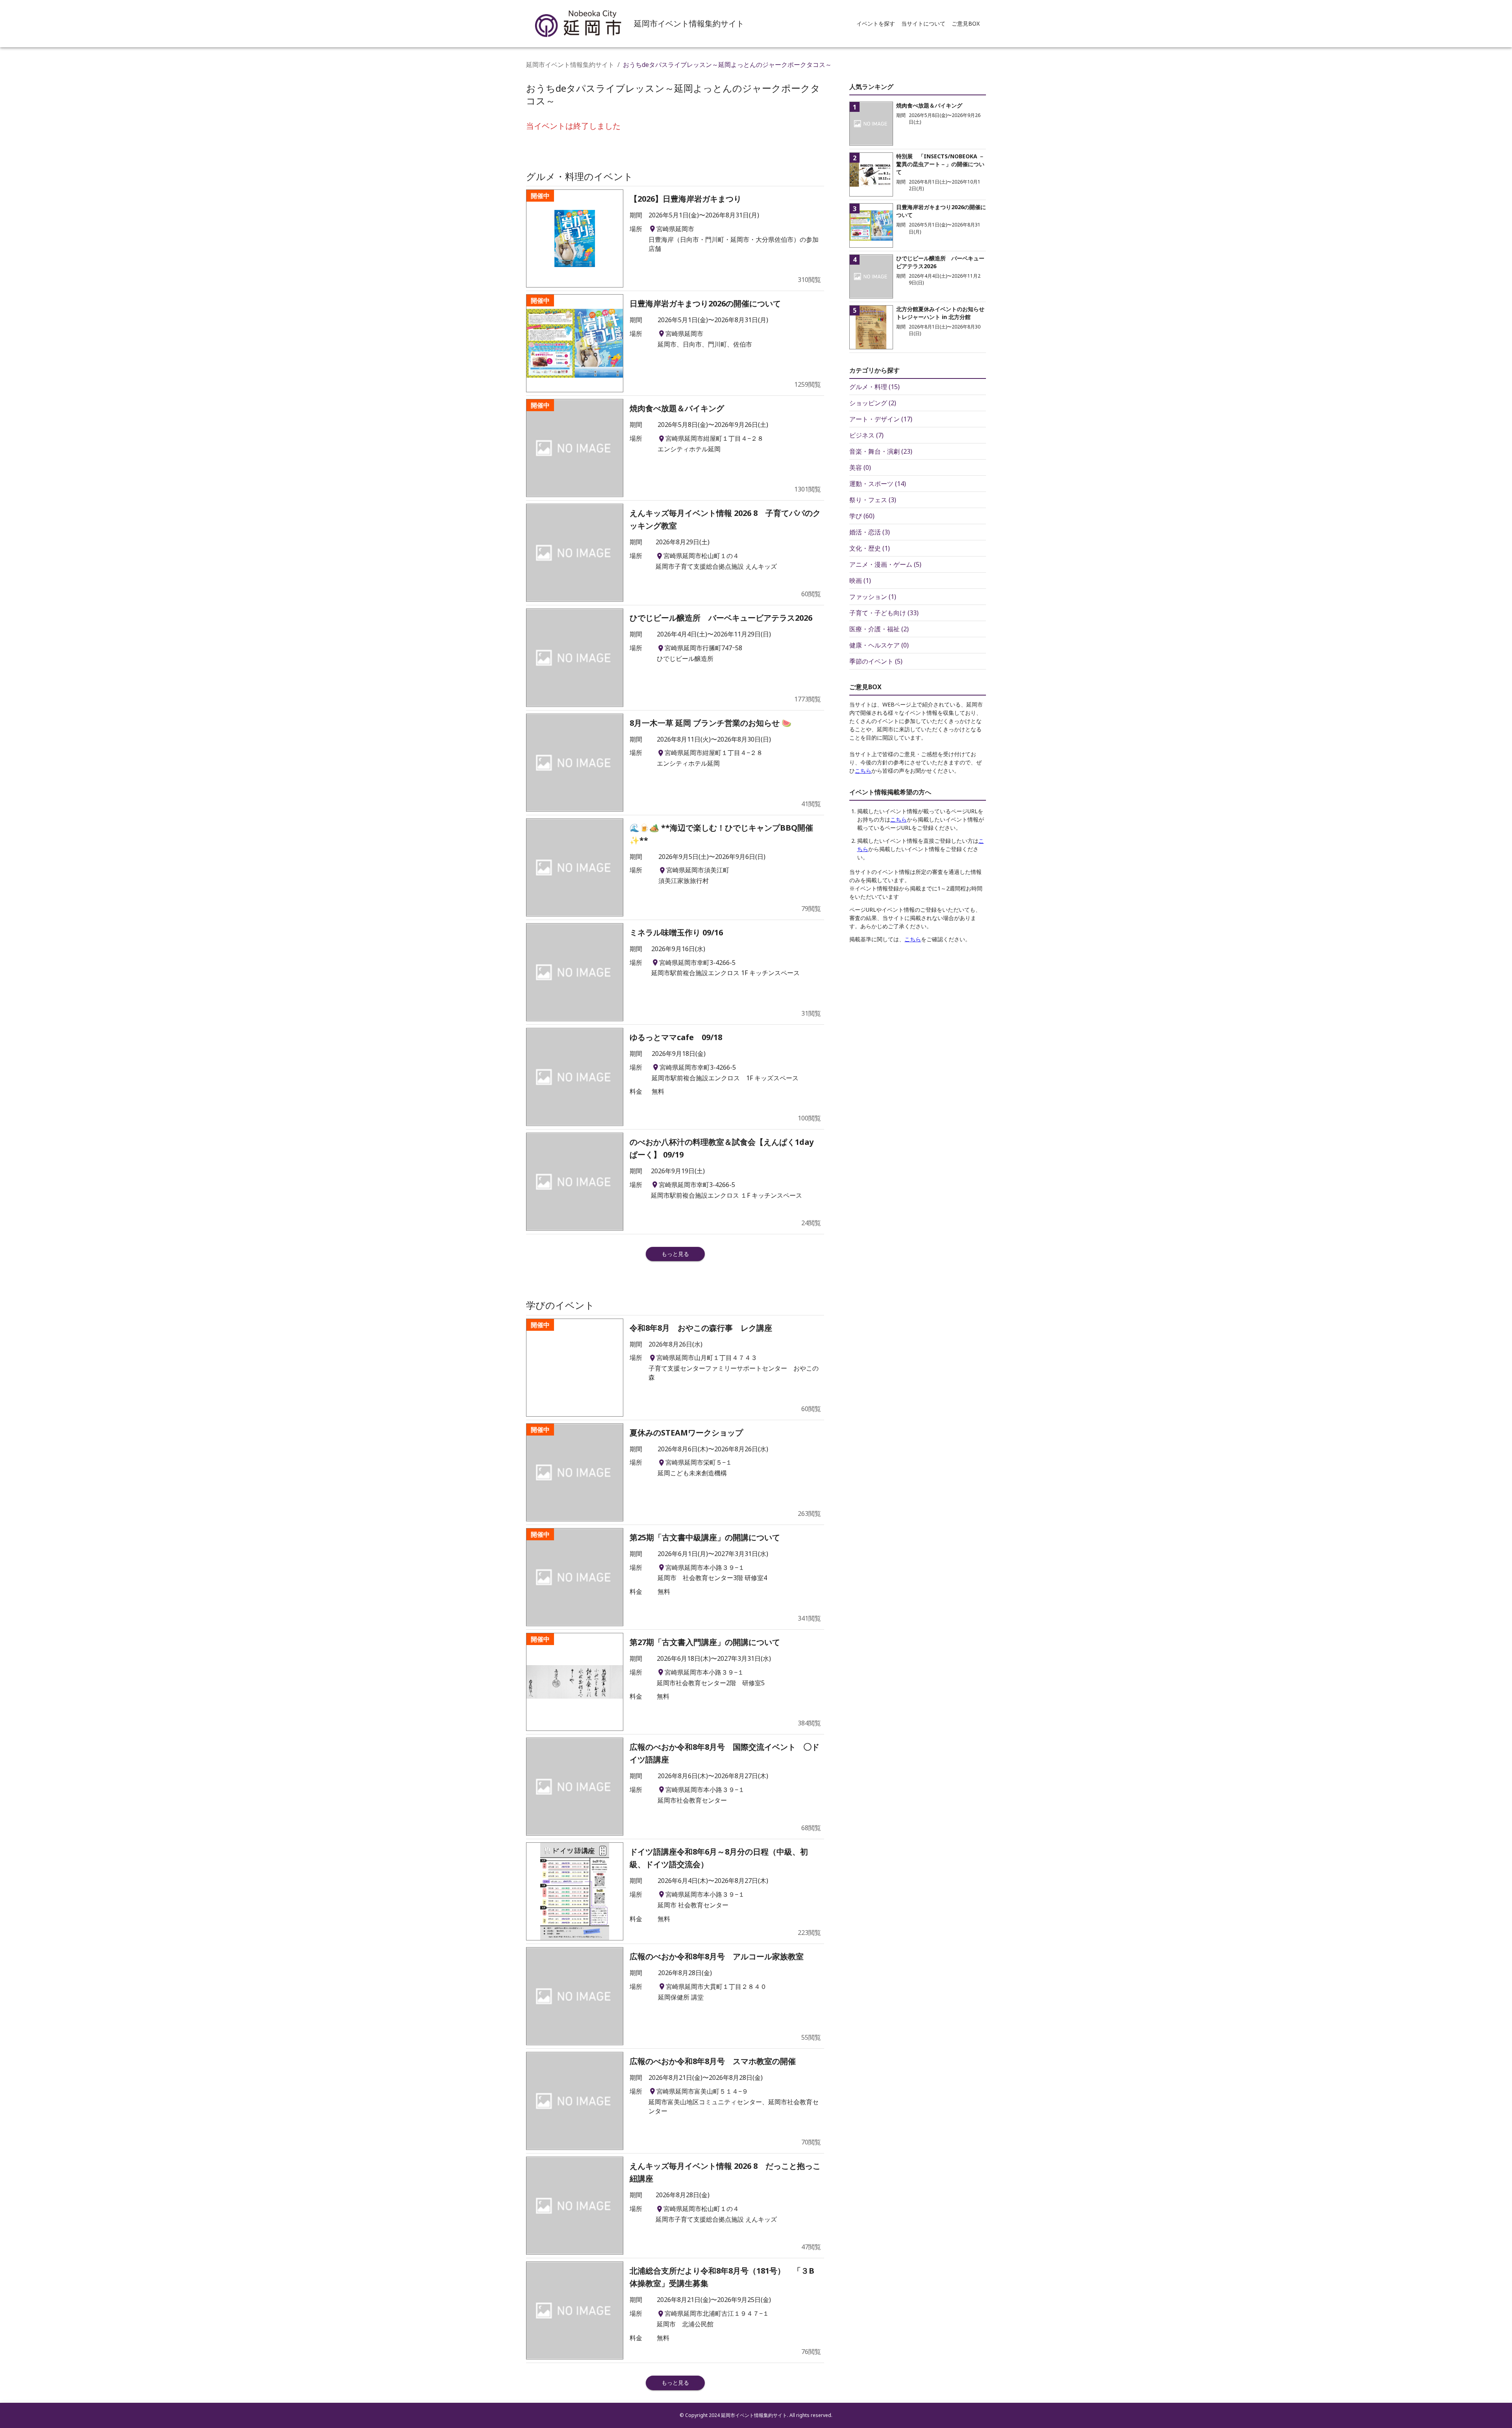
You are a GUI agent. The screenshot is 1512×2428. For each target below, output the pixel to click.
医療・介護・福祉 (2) (879, 629)
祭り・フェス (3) (873, 500)
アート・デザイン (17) (881, 419)
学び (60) (862, 516)
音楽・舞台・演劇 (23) (881, 451)
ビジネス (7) (866, 435)
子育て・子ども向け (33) (884, 613)
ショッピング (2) (873, 403)
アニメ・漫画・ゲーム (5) (885, 564)
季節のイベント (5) (876, 661)
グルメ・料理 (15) (875, 387)
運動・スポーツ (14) (878, 484)
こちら (863, 771)
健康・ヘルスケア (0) (879, 645)
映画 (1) (860, 581)
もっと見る (675, 1254)
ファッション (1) (873, 597)
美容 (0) (860, 467)
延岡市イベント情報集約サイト (570, 65)
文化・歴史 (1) (870, 548)
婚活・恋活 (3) (870, 532)
